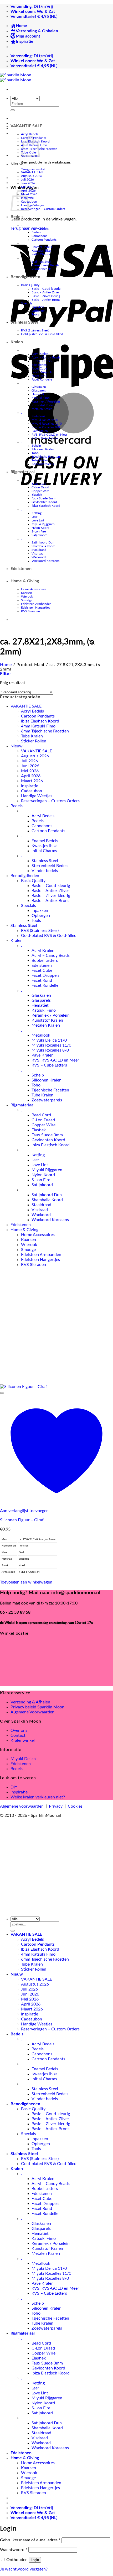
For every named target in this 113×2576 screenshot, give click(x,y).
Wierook (27, 597)
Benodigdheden (25, 277)
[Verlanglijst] (2, 1393)
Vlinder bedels (41, 269)
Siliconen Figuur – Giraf (22, 1520)
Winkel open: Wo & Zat (33, 12)
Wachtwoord (14, 2550)
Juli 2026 (27, 180)
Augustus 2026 (32, 176)
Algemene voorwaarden (22, 1806)
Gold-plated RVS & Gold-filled (42, 334)
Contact (18, 1735)
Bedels (17, 217)
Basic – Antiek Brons (46, 300)
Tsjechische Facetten (46, 457)
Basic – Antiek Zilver (46, 292)
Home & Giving (25, 581)
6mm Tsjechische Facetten (45, 731)
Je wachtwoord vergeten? (24, 2569)
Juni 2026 (28, 183)
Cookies (75, 1806)
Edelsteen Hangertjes (35, 608)
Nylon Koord (40, 528)
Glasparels (39, 390)
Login (35, 2560)
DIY (14, 1787)
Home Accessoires (34, 589)
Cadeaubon (32, 791)
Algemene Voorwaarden (32, 1712)
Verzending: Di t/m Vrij (32, 7)
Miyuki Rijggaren (43, 524)
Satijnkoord (40, 535)
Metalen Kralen (42, 409)
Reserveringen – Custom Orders (43, 209)
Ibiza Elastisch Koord (46, 506)
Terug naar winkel (33, 169)
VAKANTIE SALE (26, 126)
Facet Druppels (42, 372)
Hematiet (38, 394)
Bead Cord (39, 484)
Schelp (36, 446)
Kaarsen (27, 593)
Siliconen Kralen (43, 449)
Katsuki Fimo (41, 398)
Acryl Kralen (40, 354)
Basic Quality (30, 285)
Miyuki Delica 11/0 (45, 420)
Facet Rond (39, 376)
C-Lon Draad (40, 487)
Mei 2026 (28, 187)
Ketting (37, 513)
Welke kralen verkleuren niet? (38, 1797)
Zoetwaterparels (43, 464)
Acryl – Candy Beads (46, 357)
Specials (27, 303)
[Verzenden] (13, 110)
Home (6, 665)
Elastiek (37, 495)
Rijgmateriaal (23, 472)
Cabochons (39, 236)
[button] (6, 674)
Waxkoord (39, 557)
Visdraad (38, 553)
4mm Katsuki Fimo (38, 726)
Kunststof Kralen (43, 405)
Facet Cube (39, 368)
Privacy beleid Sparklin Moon (37, 1707)
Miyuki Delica (23, 1759)
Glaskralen (39, 387)
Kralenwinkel (23, 1740)
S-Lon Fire (39, 531)
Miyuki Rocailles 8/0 (46, 427)
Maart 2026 (32, 781)
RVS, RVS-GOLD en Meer (49, 435)
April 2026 (31, 776)
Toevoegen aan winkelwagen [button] (26, 1582)
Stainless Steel (41, 262)
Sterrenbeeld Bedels (45, 265)
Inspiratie (30, 786)
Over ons (19, 1730)
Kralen (17, 342)
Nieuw (17, 164)
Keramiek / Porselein (46, 402)
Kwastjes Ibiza (41, 251)
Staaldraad (39, 550)
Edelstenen (39, 365)
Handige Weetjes (33, 205)
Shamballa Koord (43, 546)
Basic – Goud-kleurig (46, 289)
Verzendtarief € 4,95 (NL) (34, 17)
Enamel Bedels (42, 247)
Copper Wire (40, 491)
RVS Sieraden (30, 611)
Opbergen (38, 311)
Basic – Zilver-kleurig (46, 296)
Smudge (27, 600)
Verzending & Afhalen (30, 1702)
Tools (35, 314)
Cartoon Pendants (44, 240)
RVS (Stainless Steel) (35, 330)
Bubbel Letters (42, 361)
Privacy (56, 1806)
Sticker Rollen (34, 741)
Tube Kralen (40, 460)
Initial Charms (41, 254)
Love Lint (38, 520)
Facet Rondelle (42, 379)
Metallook (38, 416)
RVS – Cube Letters (45, 438)
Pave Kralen (40, 431)
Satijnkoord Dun (43, 542)
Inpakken (38, 307)
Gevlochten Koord (44, 502)
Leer (34, 517)
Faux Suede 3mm (43, 498)
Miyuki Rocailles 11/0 (47, 424)
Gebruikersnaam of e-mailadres (30, 2540)
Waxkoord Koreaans (45, 561)
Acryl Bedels (30, 134)
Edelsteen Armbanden (36, 604)
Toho (35, 453)
